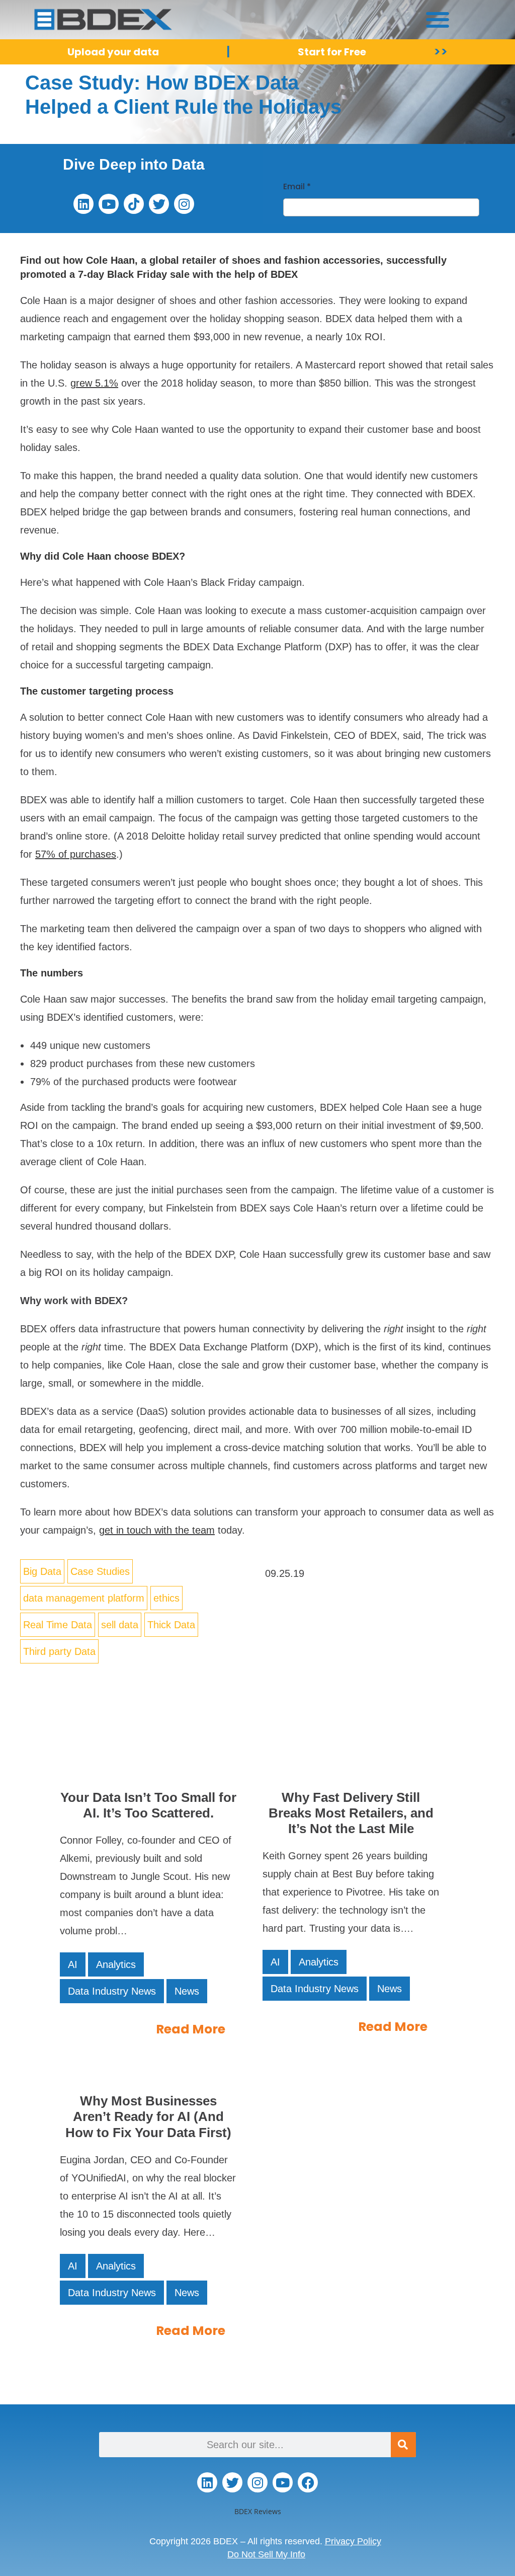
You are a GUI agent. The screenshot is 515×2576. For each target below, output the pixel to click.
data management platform (84, 1598)
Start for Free (332, 52)
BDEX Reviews (258, 2511)
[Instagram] (184, 204)
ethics (166, 1598)
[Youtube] (109, 204)
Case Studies (100, 1571)
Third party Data (59, 1651)
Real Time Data (58, 1625)
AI (73, 1964)
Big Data (42, 1571)
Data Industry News (112, 1991)
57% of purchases (76, 854)
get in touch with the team (157, 1530)
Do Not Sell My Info (266, 2554)
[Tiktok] (134, 204)
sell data (120, 1625)
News (187, 1991)
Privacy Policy (353, 2541)
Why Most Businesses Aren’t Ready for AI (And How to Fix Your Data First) (148, 2116)
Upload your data (113, 52)
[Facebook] (308, 2482)
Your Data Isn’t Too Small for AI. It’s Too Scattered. (148, 1805)
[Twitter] (159, 204)
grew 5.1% (94, 383)
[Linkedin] (83, 204)
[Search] (403, 2445)
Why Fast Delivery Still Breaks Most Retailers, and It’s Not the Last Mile (351, 1813)
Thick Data (171, 1625)
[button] (438, 19)
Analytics (116, 1964)
